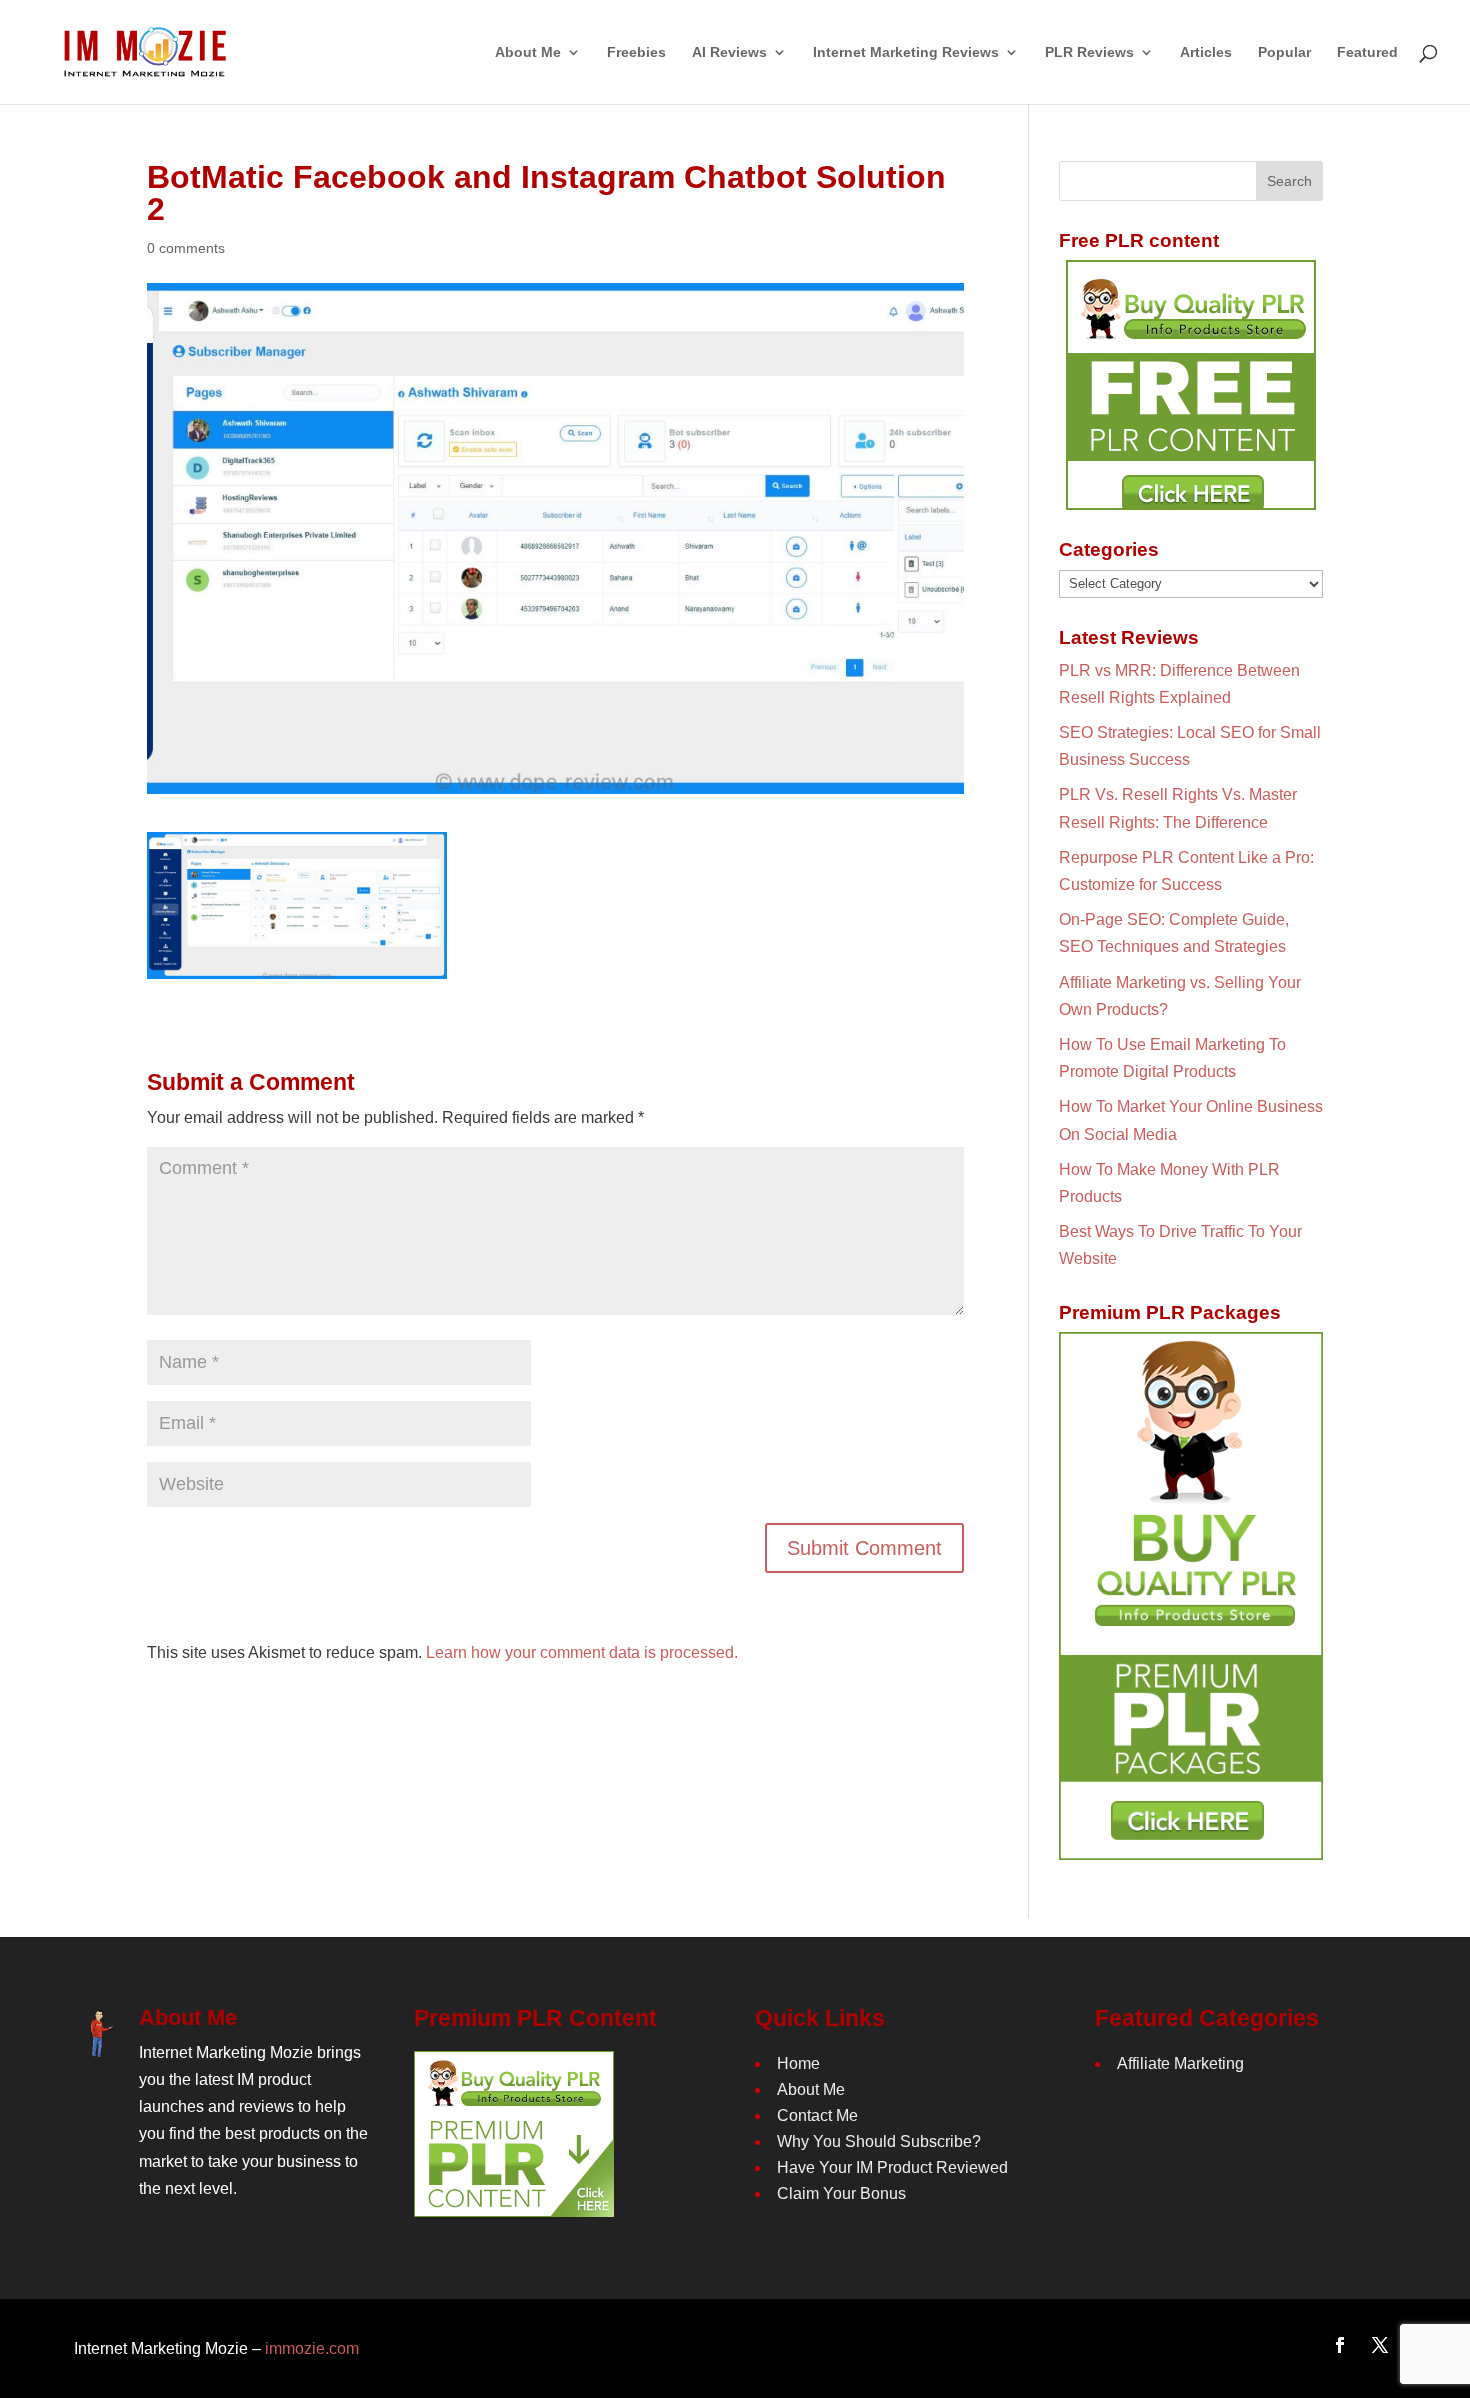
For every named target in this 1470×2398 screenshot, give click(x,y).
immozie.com (312, 2348)
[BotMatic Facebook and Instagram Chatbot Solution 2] (297, 965)
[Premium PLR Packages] (1191, 1596)
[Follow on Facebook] (1340, 2345)
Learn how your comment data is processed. (582, 1652)
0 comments (186, 248)
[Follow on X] (1380, 2345)
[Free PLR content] (1191, 385)
